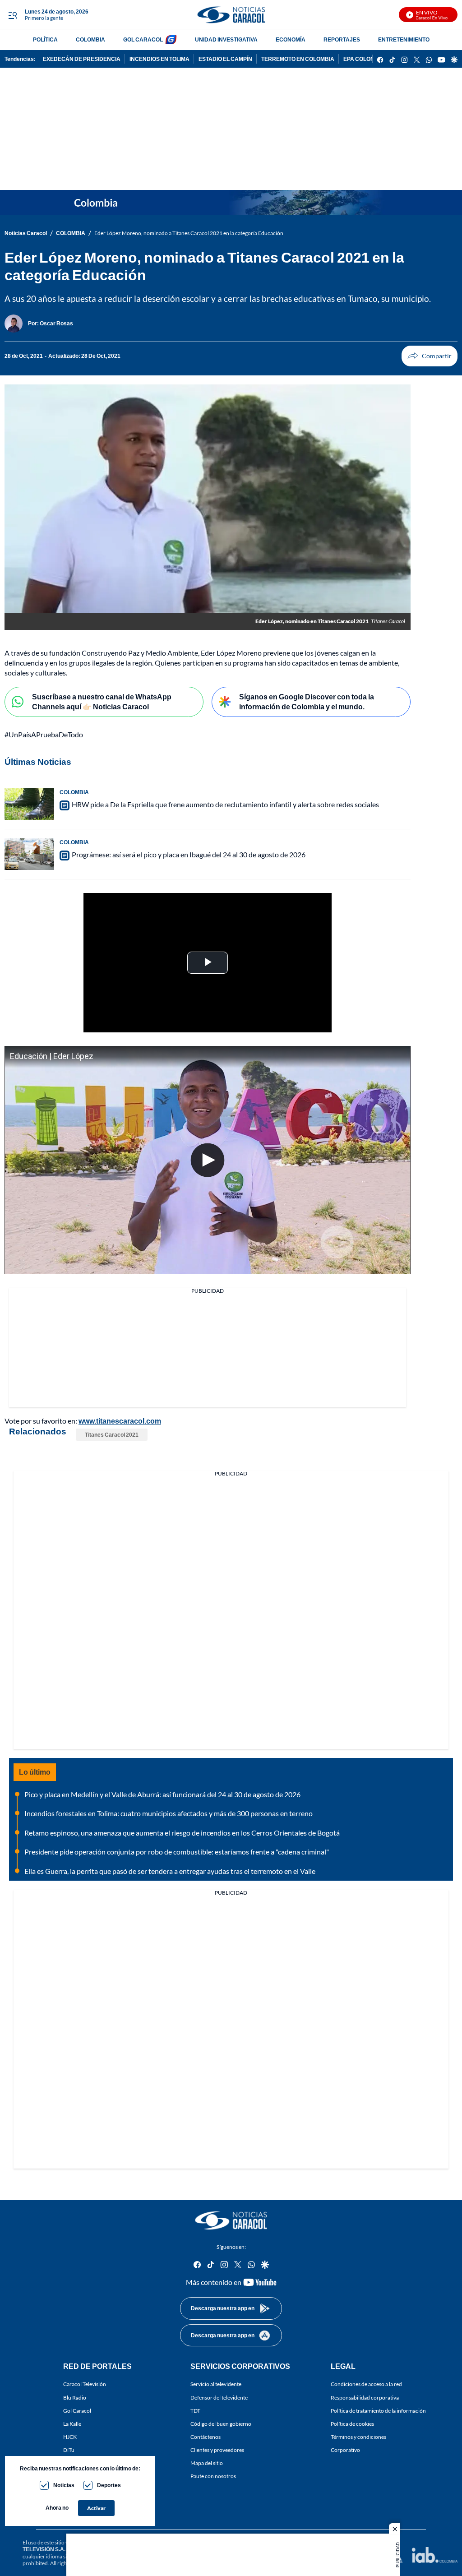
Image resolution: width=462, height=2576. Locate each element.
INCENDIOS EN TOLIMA (159, 59)
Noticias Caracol (26, 233)
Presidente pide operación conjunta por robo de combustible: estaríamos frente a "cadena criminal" (177, 1852)
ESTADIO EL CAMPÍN (225, 59)
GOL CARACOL (143, 39)
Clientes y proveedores (217, 2450)
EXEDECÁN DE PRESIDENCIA (82, 59)
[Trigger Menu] (12, 15)
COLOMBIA (90, 39)
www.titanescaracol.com (120, 1421)
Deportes (109, 2485)
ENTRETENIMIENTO (404, 39)
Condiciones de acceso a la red (366, 2384)
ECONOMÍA (291, 39)
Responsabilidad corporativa (365, 2397)
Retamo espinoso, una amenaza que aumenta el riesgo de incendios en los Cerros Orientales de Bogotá (182, 1833)
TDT (195, 2411)
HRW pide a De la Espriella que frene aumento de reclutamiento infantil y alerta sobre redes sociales (225, 804)
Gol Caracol (77, 2411)
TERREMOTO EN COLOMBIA (298, 59)
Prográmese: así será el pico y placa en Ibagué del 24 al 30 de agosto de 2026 (189, 854)
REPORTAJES (342, 39)
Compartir (430, 356)
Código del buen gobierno (221, 2424)
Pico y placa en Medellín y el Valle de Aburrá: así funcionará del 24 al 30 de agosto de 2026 (162, 1794)
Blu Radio (75, 2397)
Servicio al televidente (216, 2384)
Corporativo (345, 2450)
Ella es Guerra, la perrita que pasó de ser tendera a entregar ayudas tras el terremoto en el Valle (170, 1871)
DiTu (69, 2450)
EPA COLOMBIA (364, 59)
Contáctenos (206, 2437)
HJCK (70, 2437)
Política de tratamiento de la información (378, 2411)
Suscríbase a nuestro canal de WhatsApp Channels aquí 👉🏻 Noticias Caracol (102, 702)
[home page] (231, 15)
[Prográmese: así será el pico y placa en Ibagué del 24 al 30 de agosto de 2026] (29, 854)
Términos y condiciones (358, 2437)
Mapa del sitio (207, 2463)
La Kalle (72, 2424)
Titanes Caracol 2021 (112, 1435)
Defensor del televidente (219, 2397)
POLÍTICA (45, 39)
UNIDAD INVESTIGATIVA (226, 39)
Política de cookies (352, 2424)
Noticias (64, 2485)
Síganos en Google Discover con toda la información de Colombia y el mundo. (307, 702)
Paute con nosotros (213, 2476)
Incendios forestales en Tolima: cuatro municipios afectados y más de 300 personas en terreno (169, 1813)
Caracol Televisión (85, 2384)
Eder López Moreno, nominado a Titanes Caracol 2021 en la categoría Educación (189, 233)
